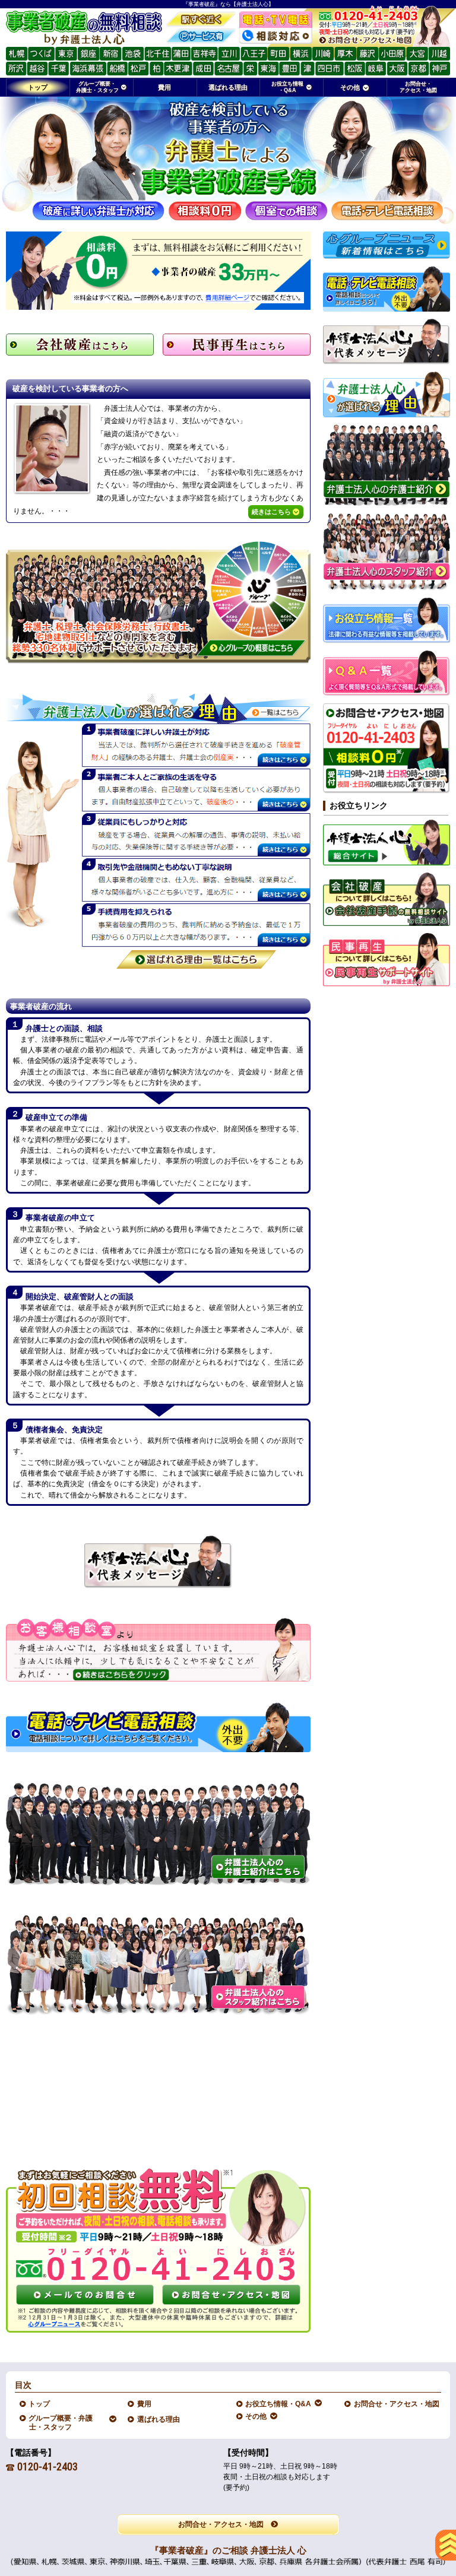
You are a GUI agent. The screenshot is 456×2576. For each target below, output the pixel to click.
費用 (145, 2404)
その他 (256, 2416)
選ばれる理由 (159, 2419)
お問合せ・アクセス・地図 (397, 2404)
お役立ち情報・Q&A (278, 2404)
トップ (38, 87)
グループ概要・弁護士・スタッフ (61, 2422)
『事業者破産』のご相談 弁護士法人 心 (228, 2550)
